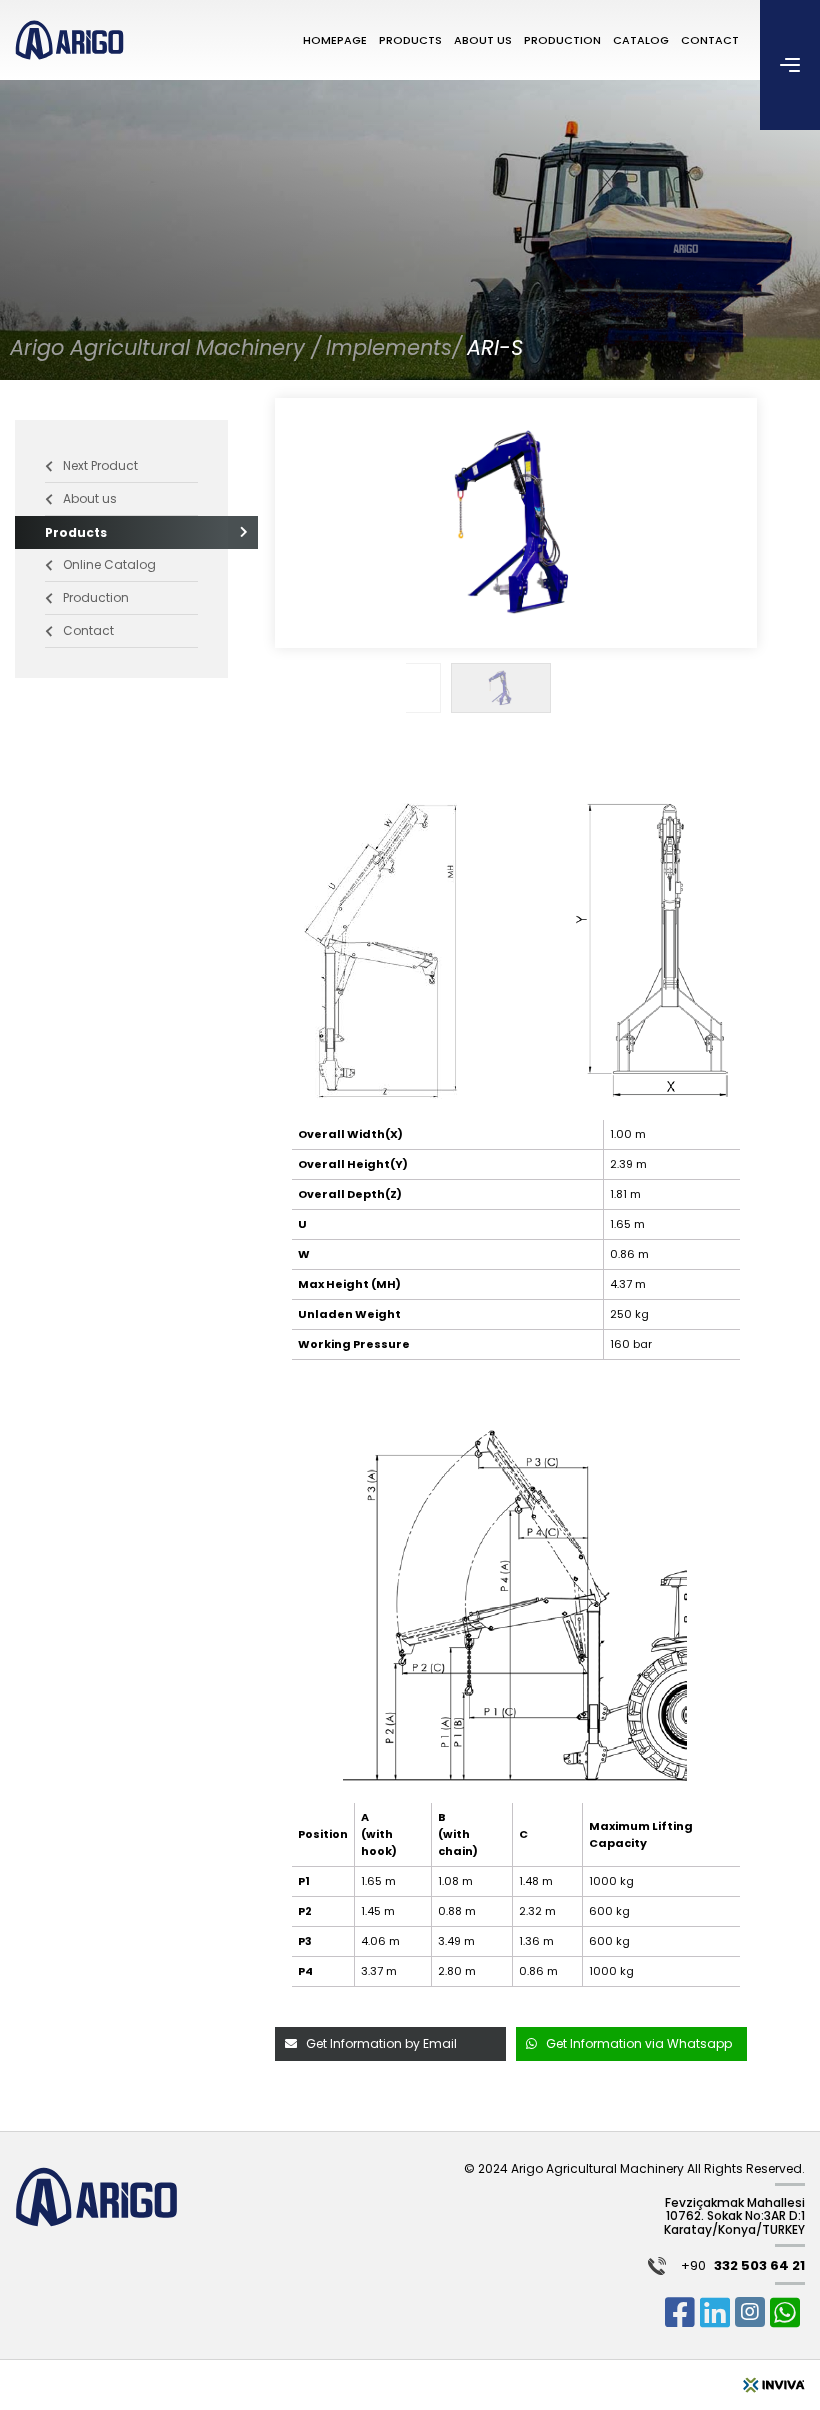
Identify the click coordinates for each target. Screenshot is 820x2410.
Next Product (100, 465)
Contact (88, 630)
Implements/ (394, 347)
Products (76, 532)
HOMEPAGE (335, 40)
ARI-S (495, 347)
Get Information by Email (381, 2043)
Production (96, 597)
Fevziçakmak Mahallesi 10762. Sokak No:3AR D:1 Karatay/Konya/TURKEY (734, 2216)
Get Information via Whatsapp (639, 2043)
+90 (743, 2266)
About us (90, 498)
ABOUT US (483, 40)
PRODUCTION (562, 40)
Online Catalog (109, 564)
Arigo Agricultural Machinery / (165, 347)
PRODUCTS (410, 40)
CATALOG (641, 40)
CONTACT (710, 40)
